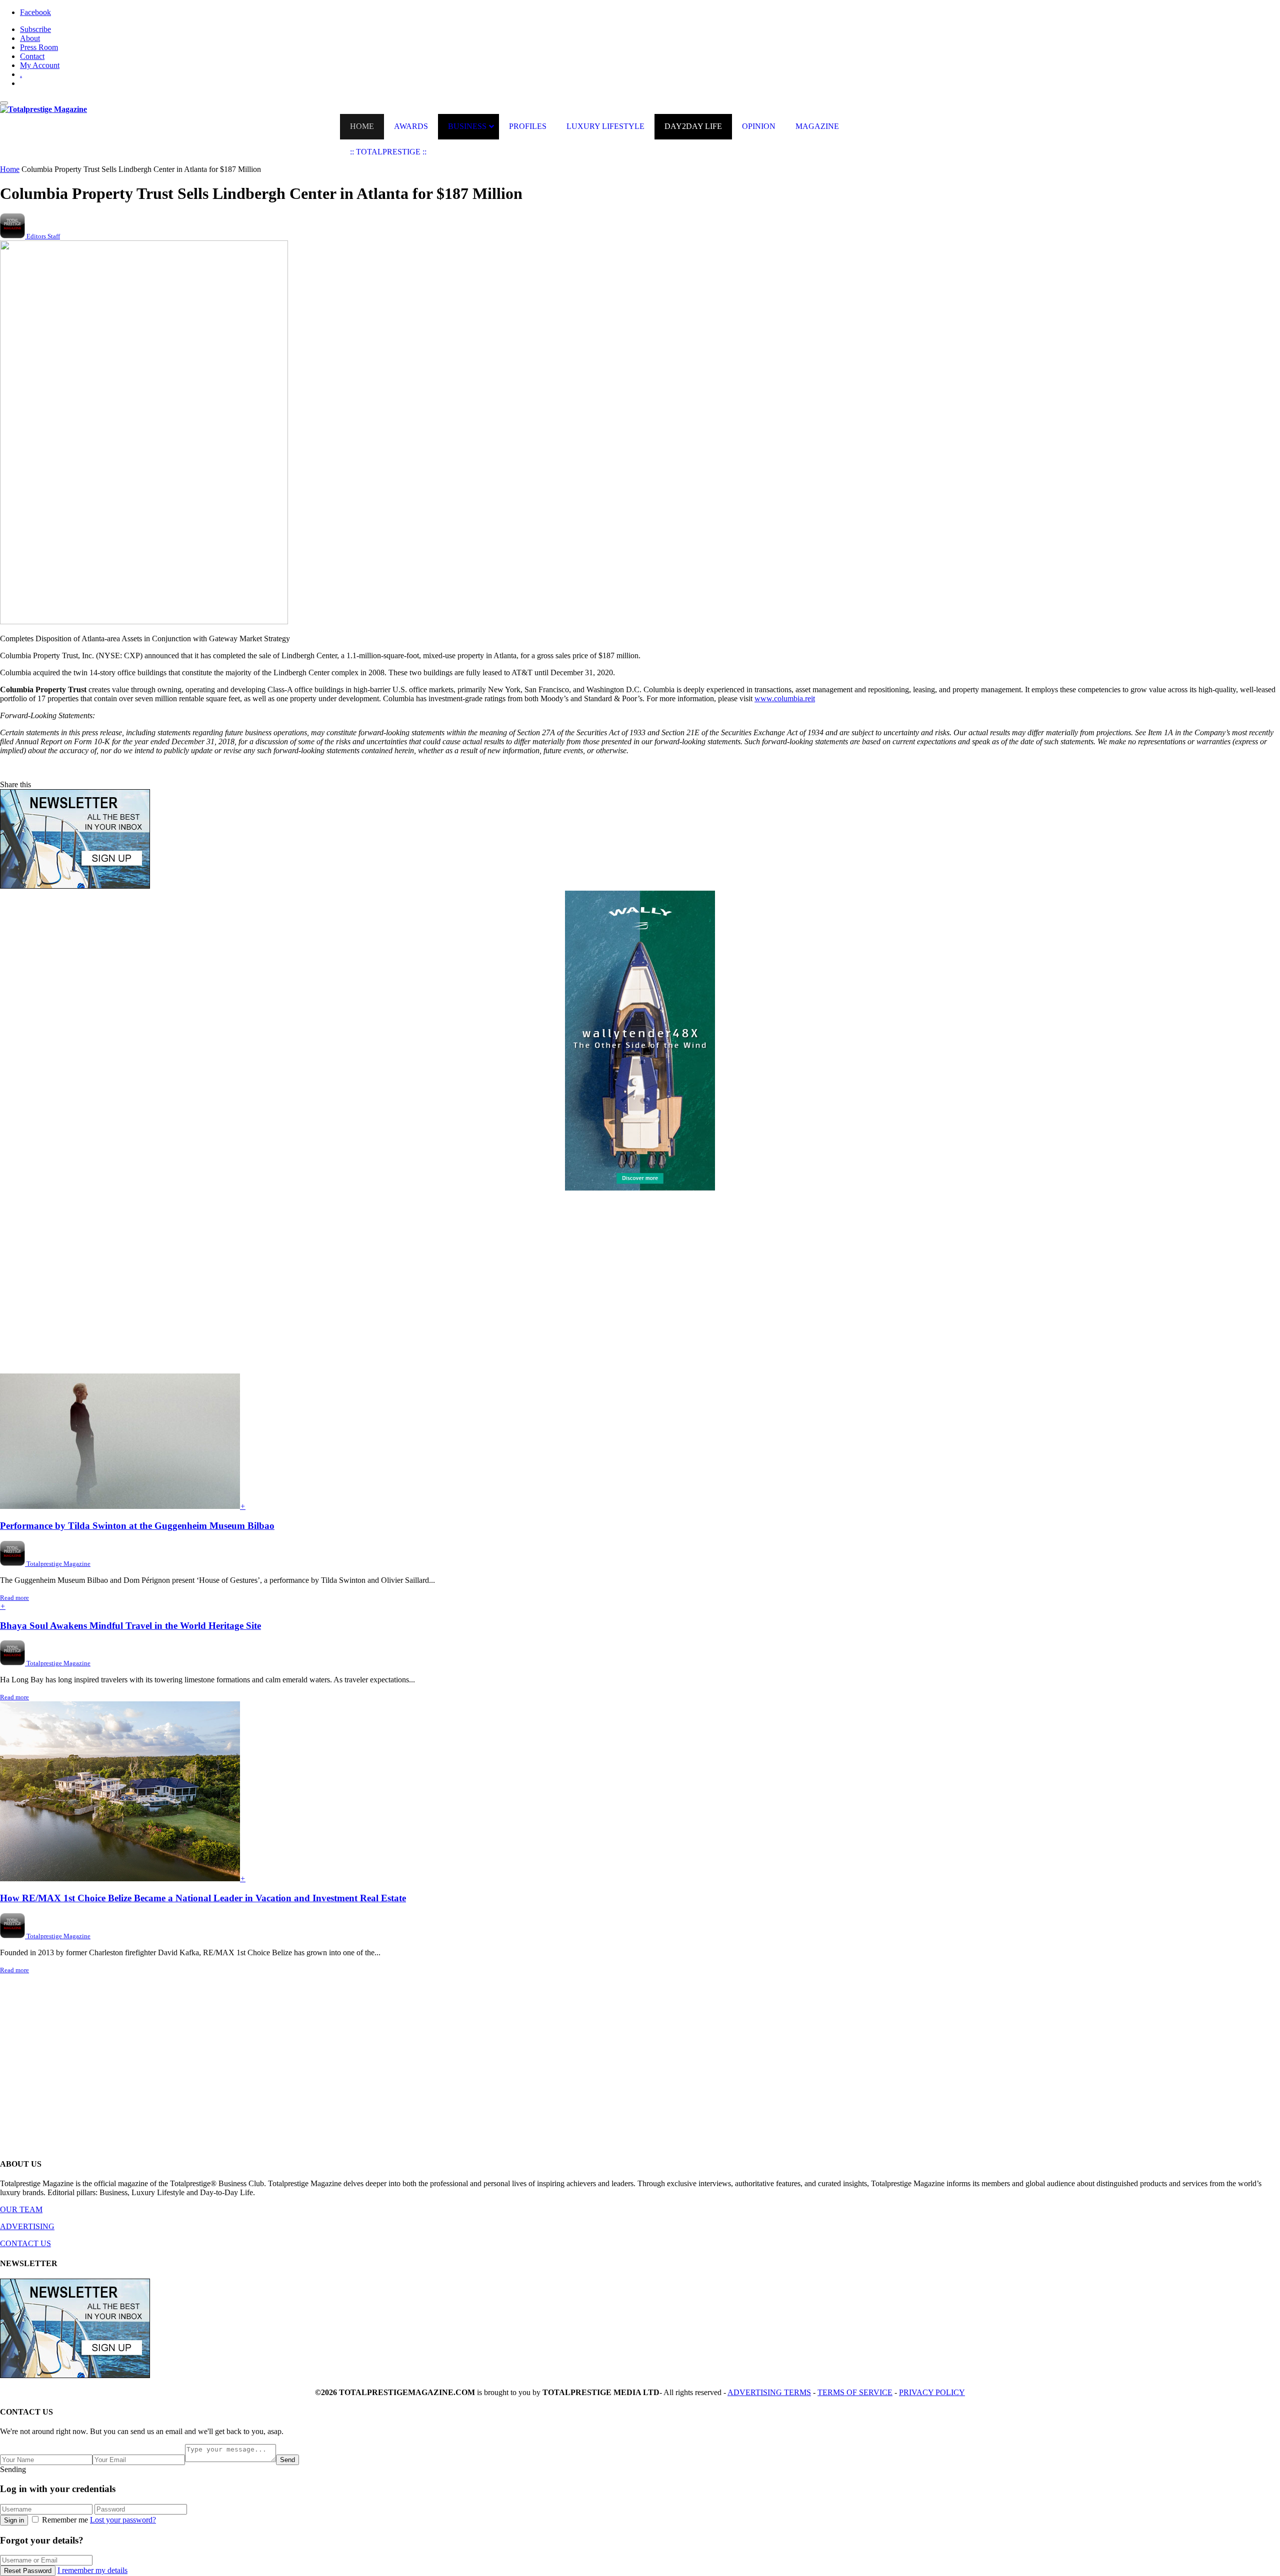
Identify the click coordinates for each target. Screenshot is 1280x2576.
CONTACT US (25, 2243)
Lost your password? (123, 2520)
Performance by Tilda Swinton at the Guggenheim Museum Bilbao (137, 1526)
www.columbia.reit (785, 698)
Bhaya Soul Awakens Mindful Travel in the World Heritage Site (130, 1626)
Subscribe (35, 29)
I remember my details (92, 2570)
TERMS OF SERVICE (855, 2392)
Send (287, 2460)
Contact (32, 56)
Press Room (39, 47)
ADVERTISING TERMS (769, 2392)
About (30, 38)
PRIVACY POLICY (932, 2392)
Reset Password (28, 2571)
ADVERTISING (27, 2226)
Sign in (14, 2520)
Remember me (65, 2520)
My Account (40, 65)
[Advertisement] (300, 1287)
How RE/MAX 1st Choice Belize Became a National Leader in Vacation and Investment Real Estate (203, 1898)
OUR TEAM (21, 2209)
